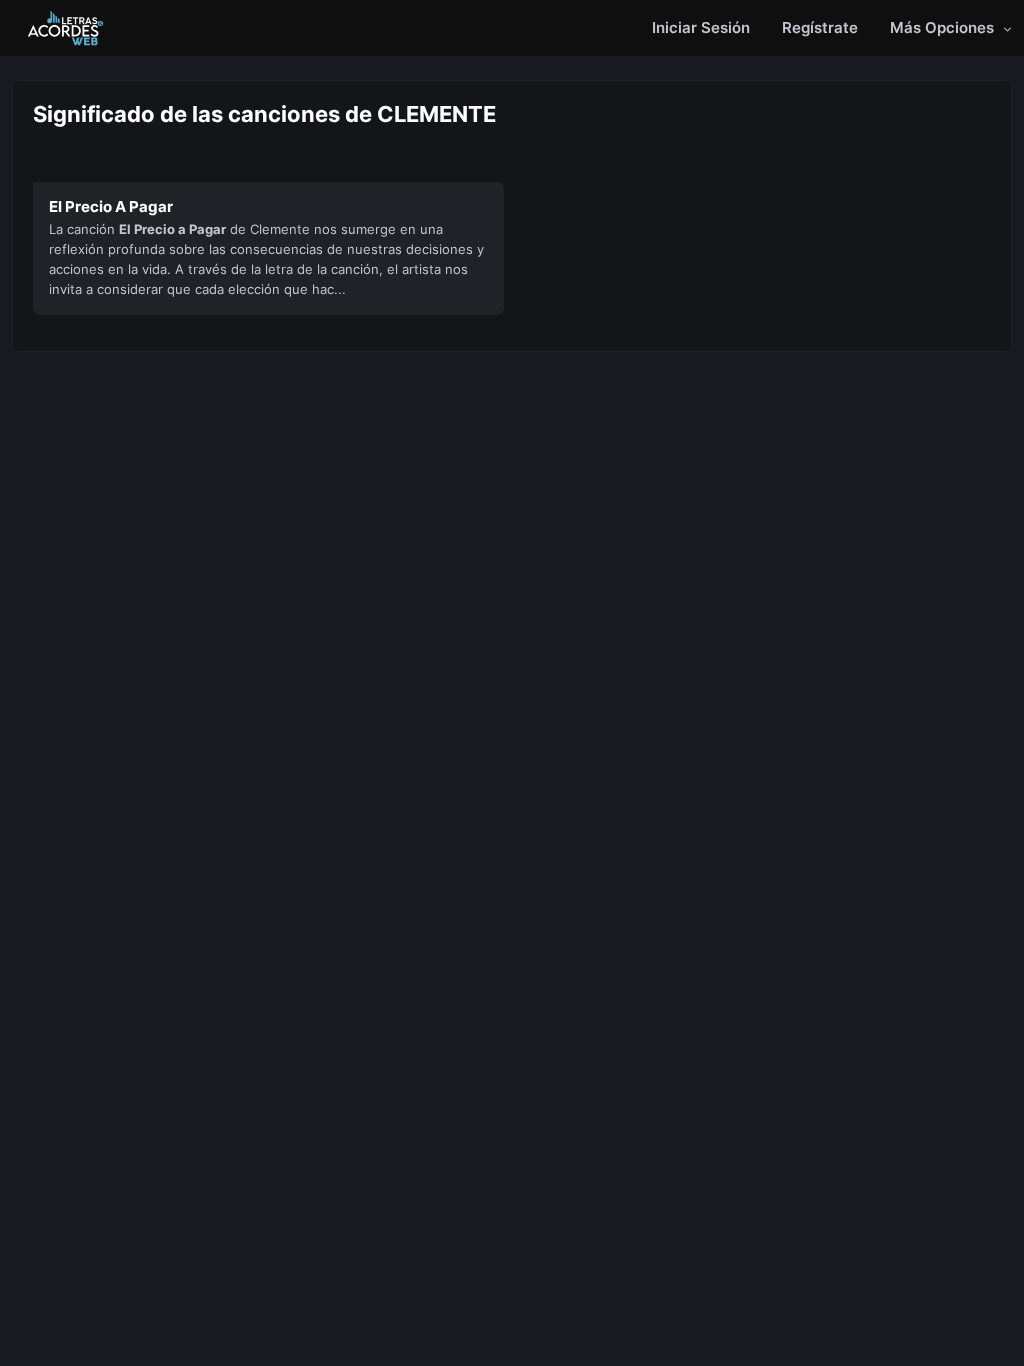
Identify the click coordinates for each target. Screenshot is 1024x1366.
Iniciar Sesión (701, 27)
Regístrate (820, 27)
